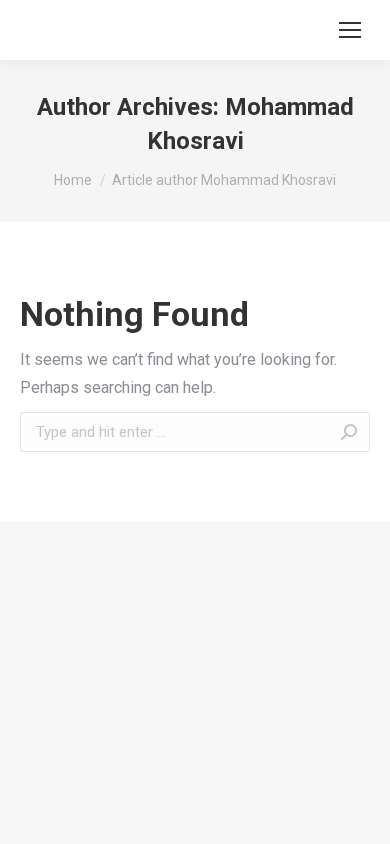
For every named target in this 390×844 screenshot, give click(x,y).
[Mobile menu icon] (350, 30)
